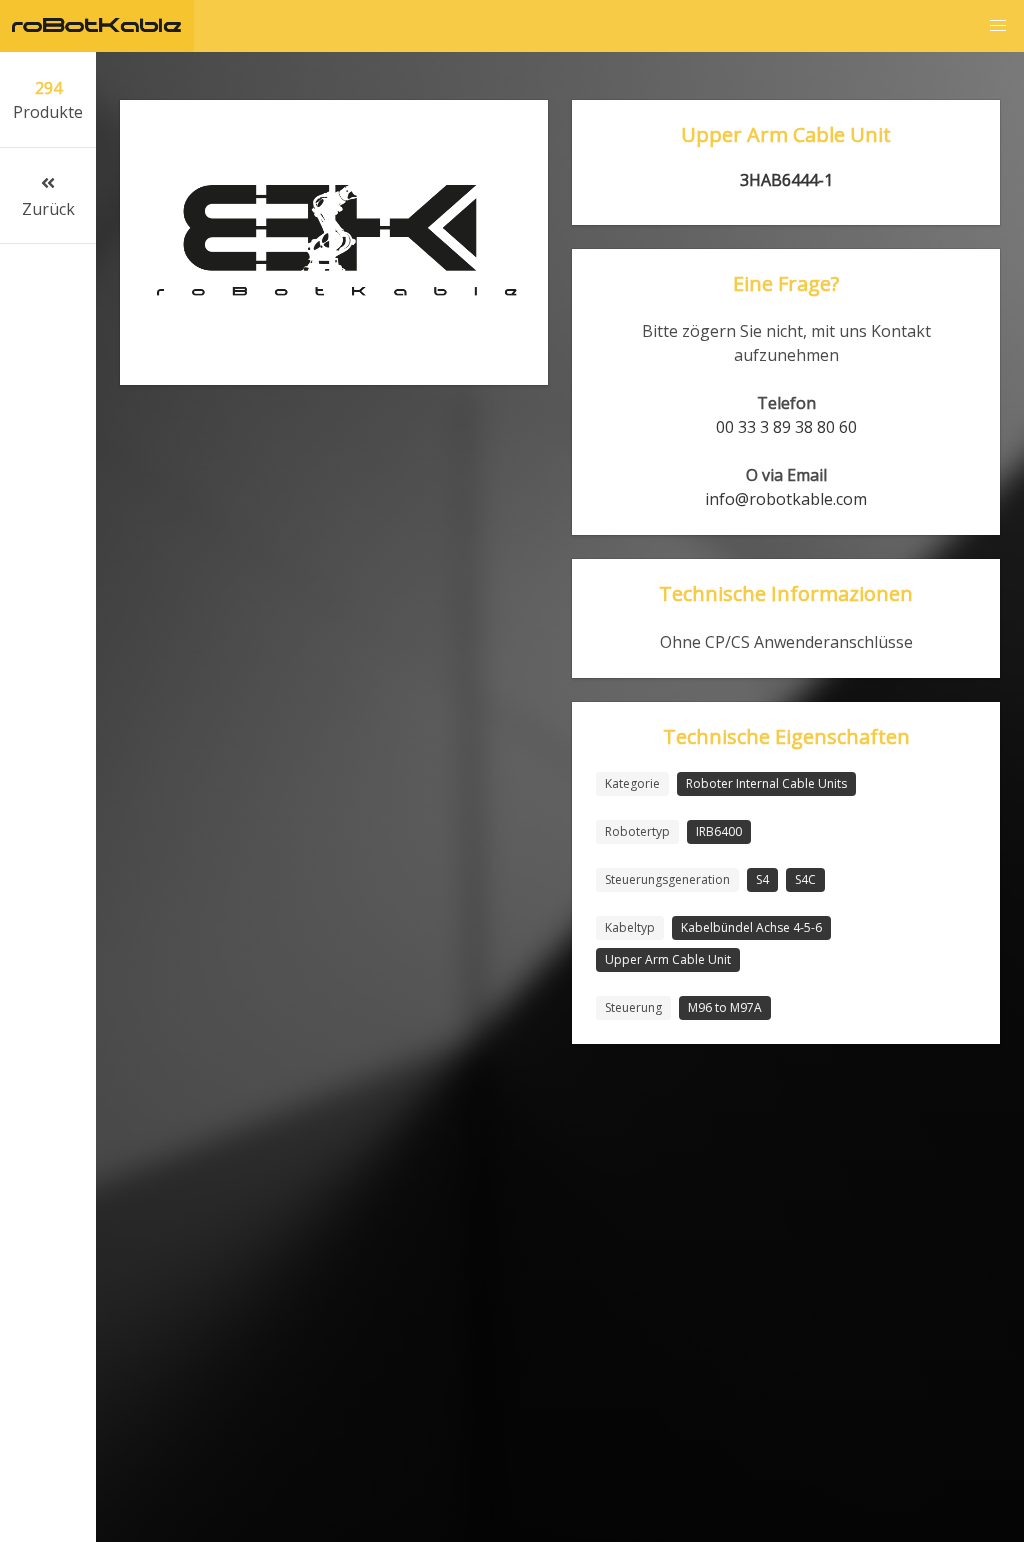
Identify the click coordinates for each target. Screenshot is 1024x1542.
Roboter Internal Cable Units (766, 783)
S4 (762, 879)
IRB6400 (719, 831)
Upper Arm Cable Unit (668, 959)
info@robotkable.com (786, 499)
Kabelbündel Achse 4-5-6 (751, 927)
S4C (805, 879)
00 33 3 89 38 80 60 (786, 427)
